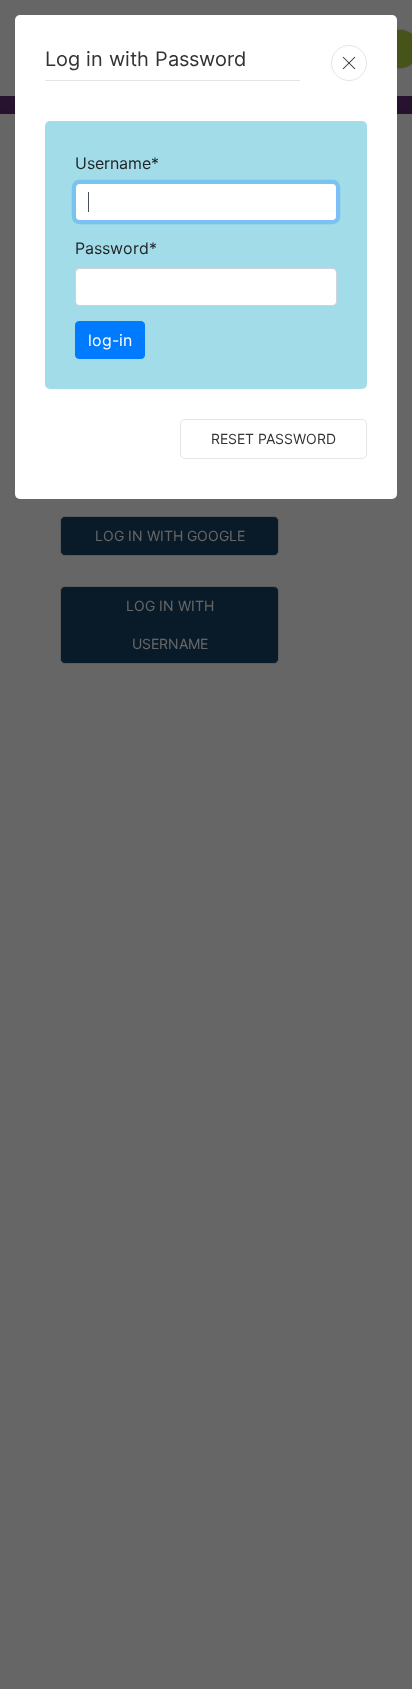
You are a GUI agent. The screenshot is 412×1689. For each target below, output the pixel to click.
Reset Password (273, 438)
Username (117, 163)
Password (116, 248)
